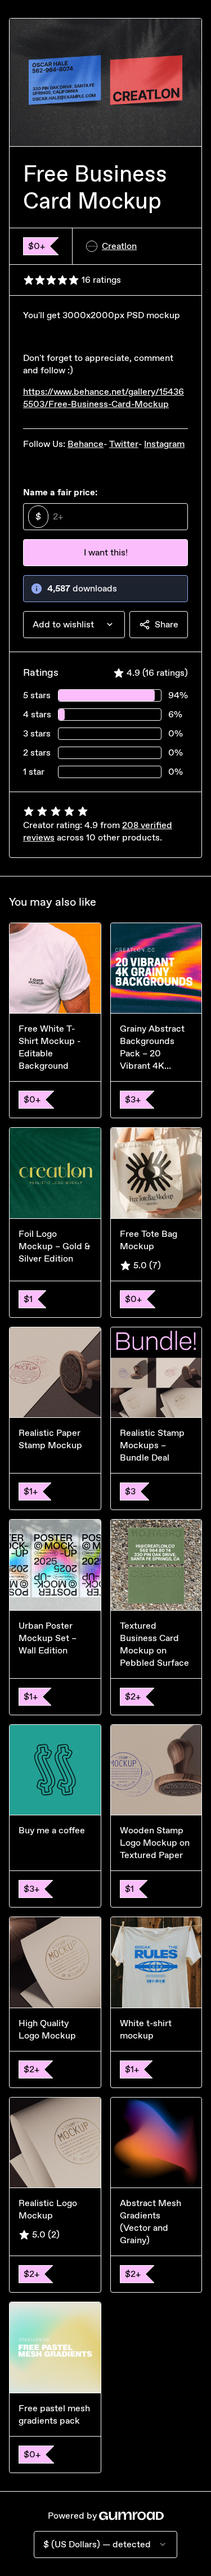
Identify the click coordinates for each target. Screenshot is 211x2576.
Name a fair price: (60, 492)
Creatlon (119, 246)
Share (167, 624)
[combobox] (74, 625)
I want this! (106, 552)
